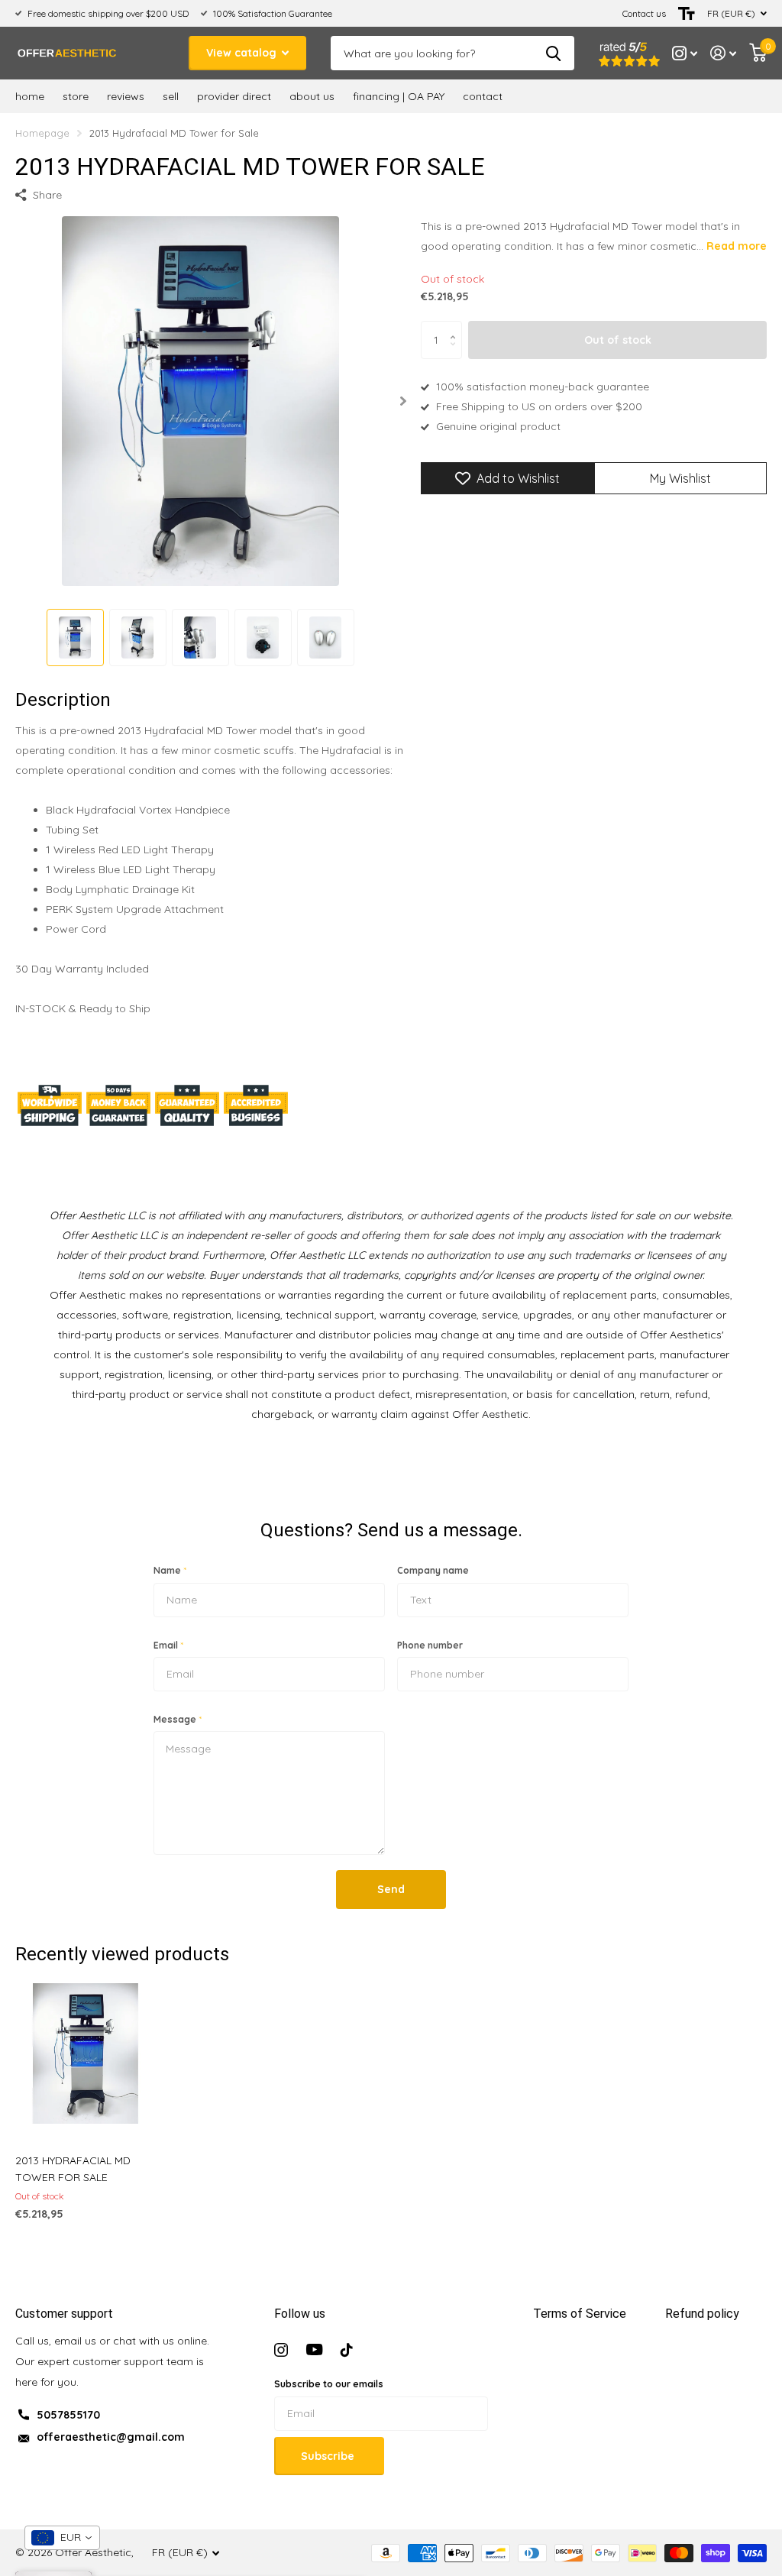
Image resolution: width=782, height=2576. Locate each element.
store (76, 96)
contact (483, 96)
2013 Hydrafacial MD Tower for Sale (73, 2169)
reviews (126, 96)
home (30, 96)
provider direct (234, 96)
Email (168, 1645)
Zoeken (553, 53)
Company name (433, 1570)
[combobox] (62, 2538)
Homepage (42, 133)
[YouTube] (314, 2350)
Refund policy (702, 2314)
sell (171, 96)
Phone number (430, 1645)
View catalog (243, 53)
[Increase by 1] (456, 327)
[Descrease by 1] (456, 353)
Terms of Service (580, 2314)
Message (178, 1719)
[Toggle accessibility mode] (687, 13)
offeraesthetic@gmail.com (111, 2437)
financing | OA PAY (399, 96)
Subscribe (329, 2456)
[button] (403, 401)
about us (312, 96)
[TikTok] (347, 2350)
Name (170, 1570)
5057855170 (68, 2415)
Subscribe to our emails (329, 2384)
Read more (737, 246)
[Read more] (685, 53)
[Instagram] (281, 2350)
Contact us (644, 13)
